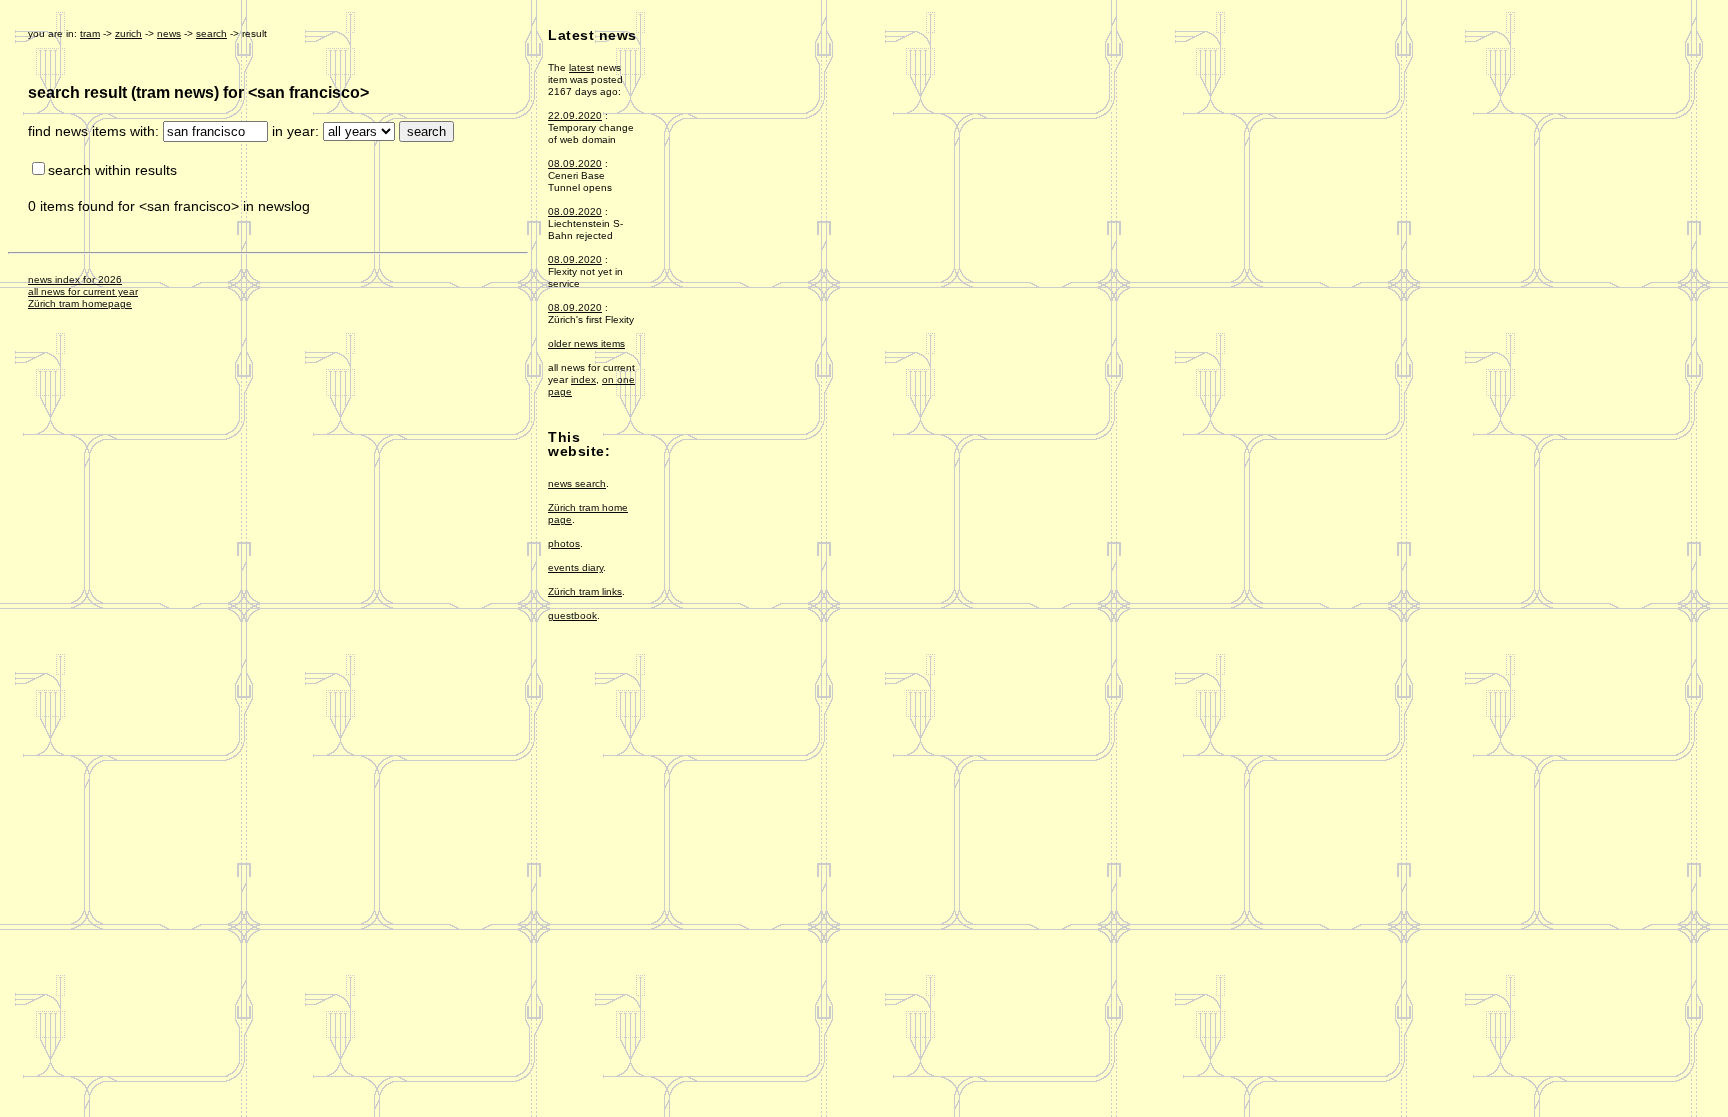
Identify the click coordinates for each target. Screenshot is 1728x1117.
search (211, 33)
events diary (575, 567)
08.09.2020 (575, 163)
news (169, 33)
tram (90, 33)
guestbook (572, 615)
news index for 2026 (75, 279)
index (583, 379)
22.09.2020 (575, 115)
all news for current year (83, 291)
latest (581, 67)
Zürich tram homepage (80, 303)
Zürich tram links (585, 591)
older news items (586, 343)
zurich (128, 33)
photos (564, 543)
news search (577, 483)
